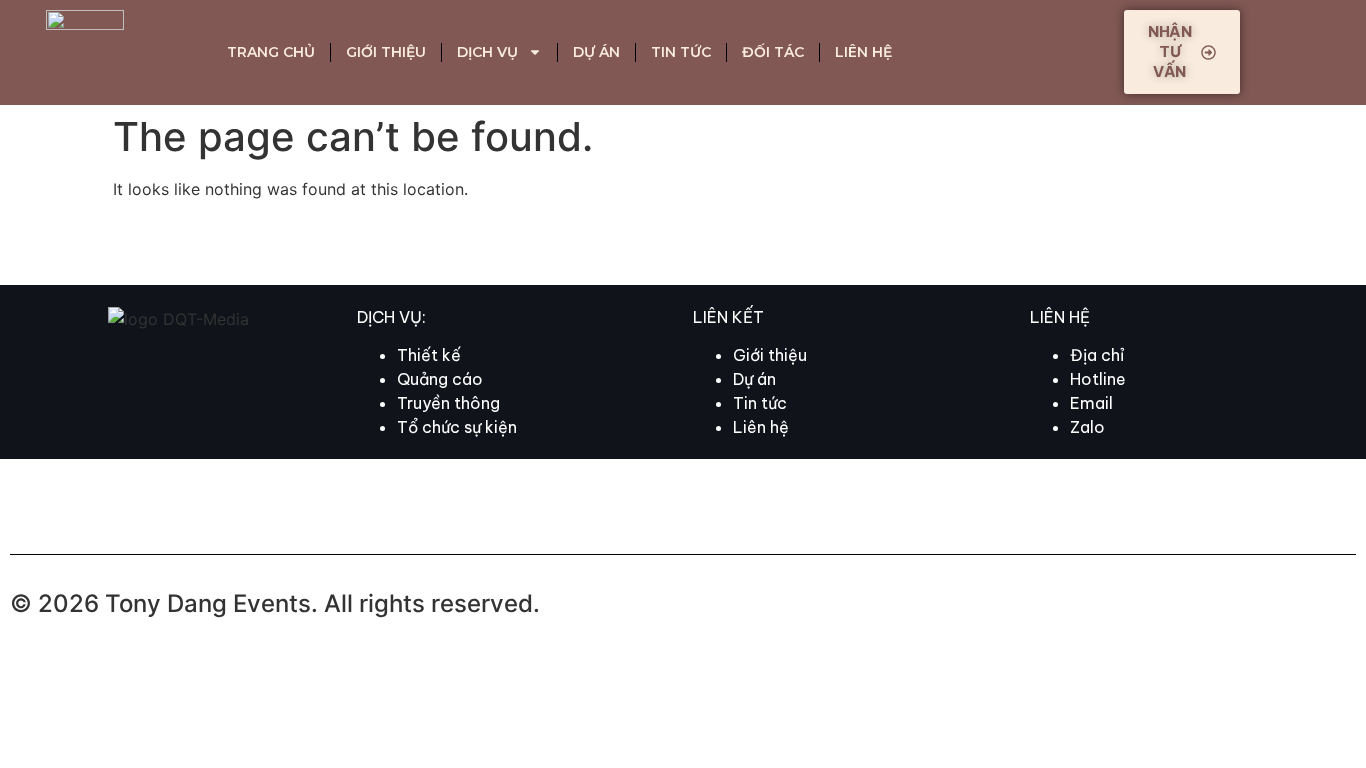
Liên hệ (863, 52)
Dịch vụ (487, 52)
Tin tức (681, 52)
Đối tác (773, 52)
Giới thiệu (386, 52)
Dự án (596, 52)
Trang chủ (271, 52)
